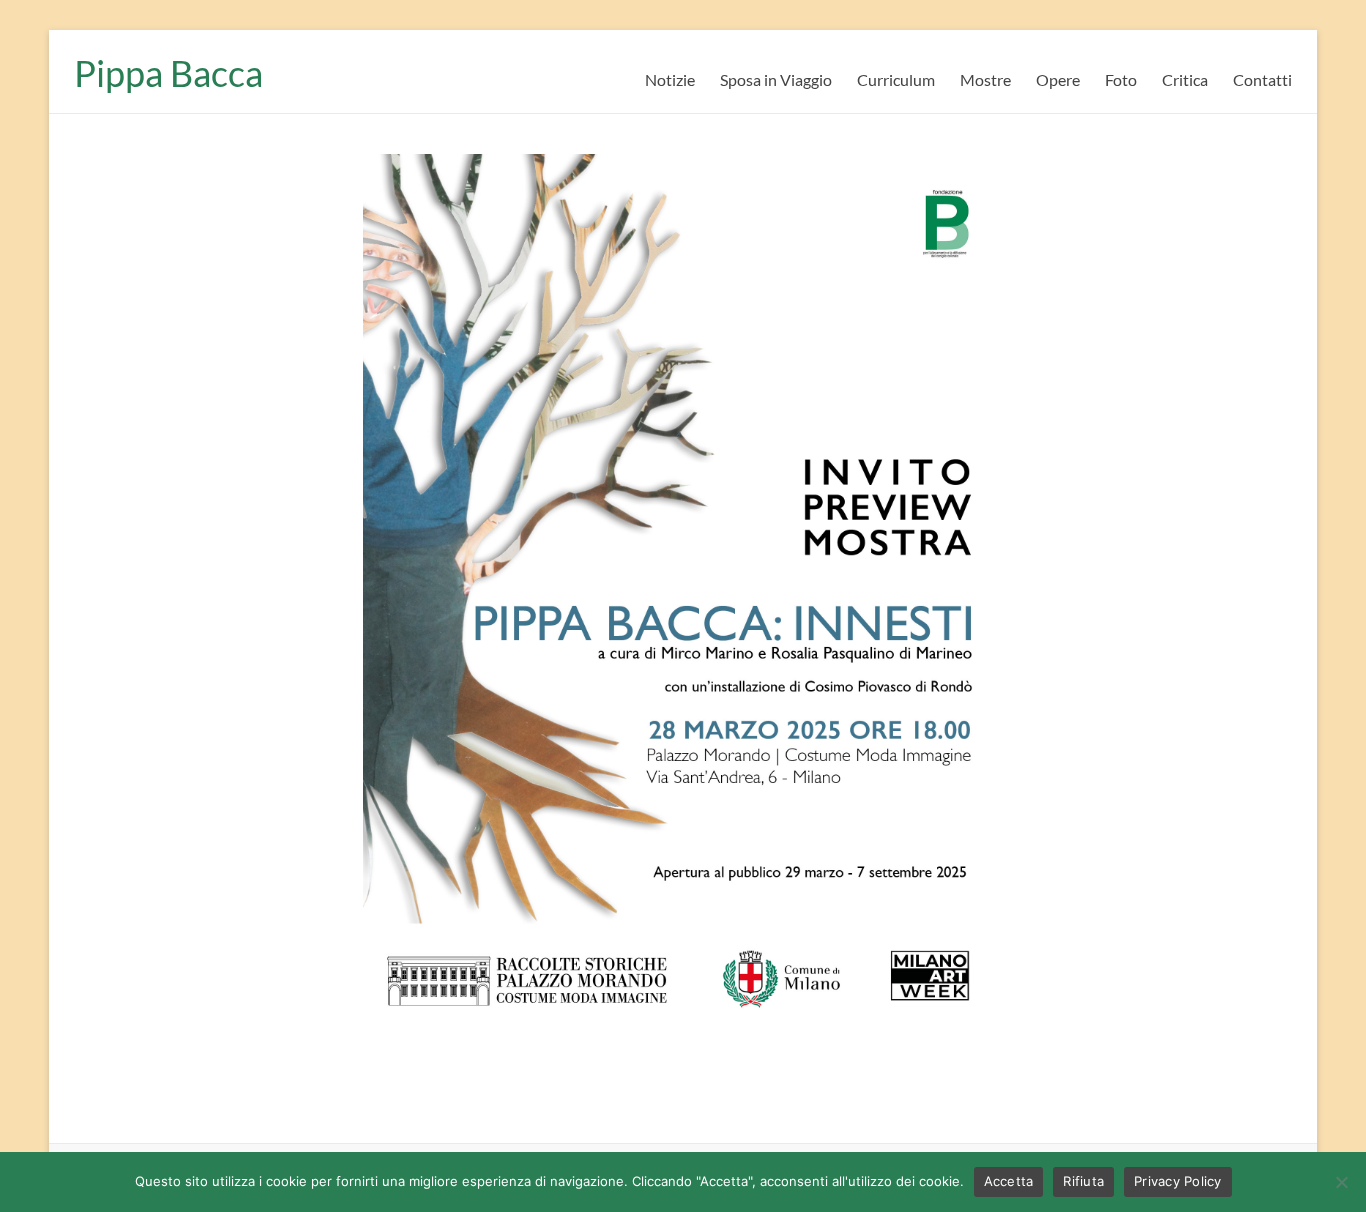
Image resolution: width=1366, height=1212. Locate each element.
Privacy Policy (1178, 1181)
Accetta (1009, 1181)
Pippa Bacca (168, 73)
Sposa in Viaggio (776, 79)
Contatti (1262, 79)
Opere (1058, 79)
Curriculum (896, 79)
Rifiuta (1083, 1181)
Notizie (670, 79)
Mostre (985, 79)
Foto (1121, 79)
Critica (1185, 79)
